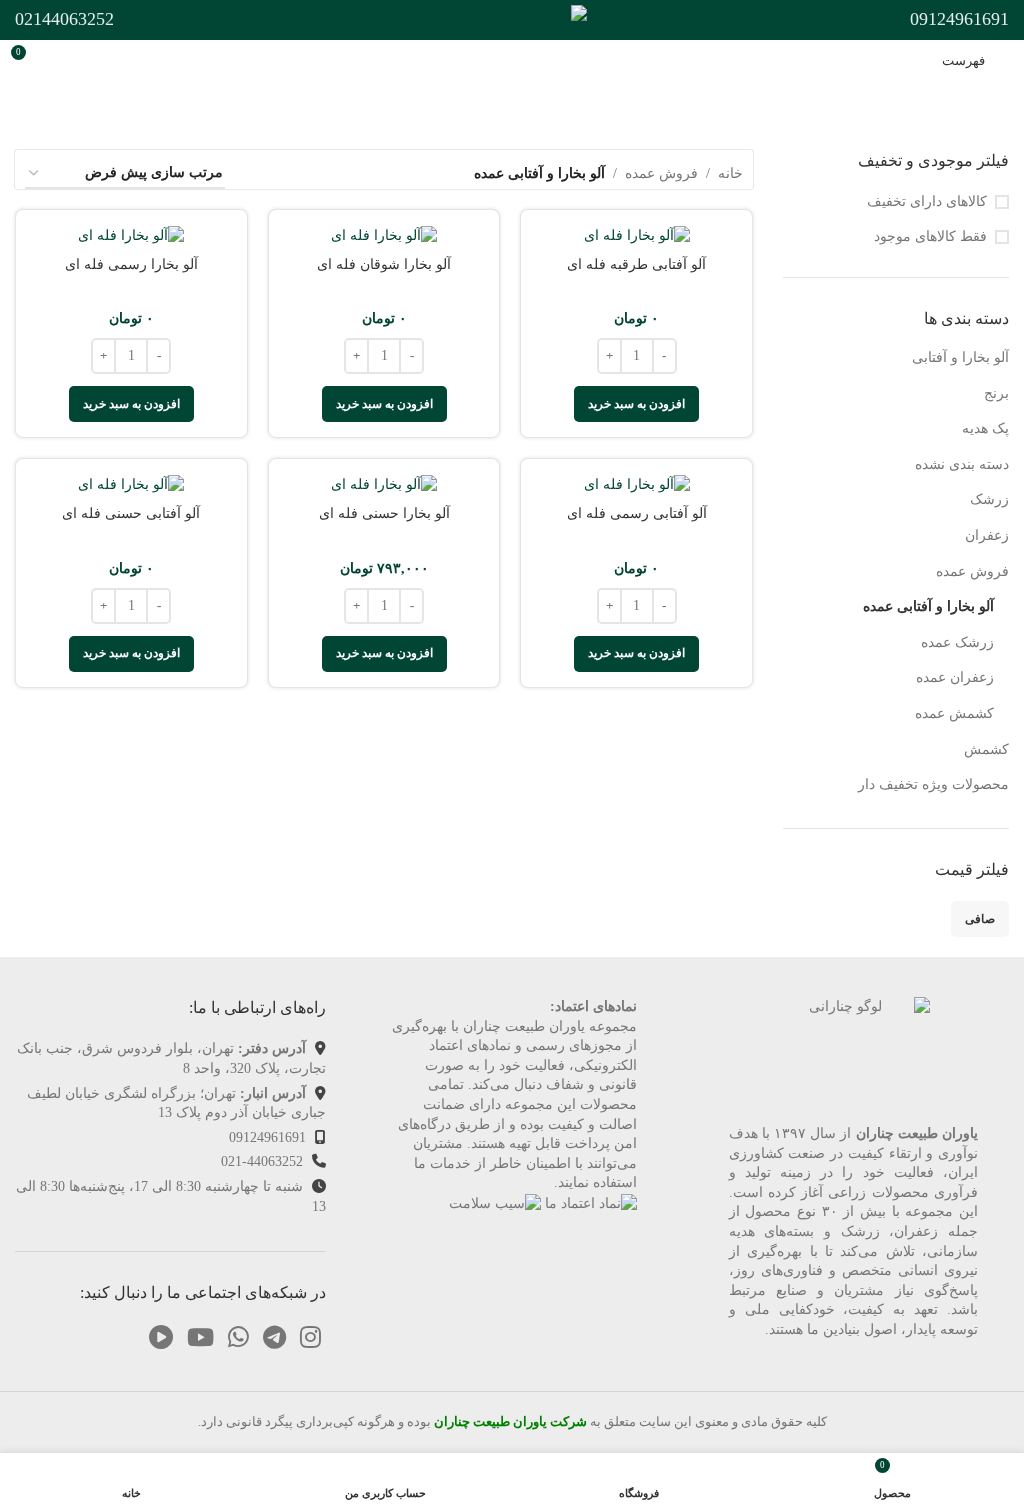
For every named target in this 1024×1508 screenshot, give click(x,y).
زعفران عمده (955, 677)
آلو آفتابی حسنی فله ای (131, 513)
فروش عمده (972, 571)
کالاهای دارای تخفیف (927, 201)
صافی (980, 919)
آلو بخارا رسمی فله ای (131, 264)
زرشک (989, 499)
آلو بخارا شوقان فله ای (384, 264)
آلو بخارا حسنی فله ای (384, 513)
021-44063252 (262, 1161)
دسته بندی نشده (962, 464)
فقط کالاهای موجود (930, 236)
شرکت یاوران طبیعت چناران (509, 1421)
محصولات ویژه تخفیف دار (933, 784)
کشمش (986, 749)
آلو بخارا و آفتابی (960, 357)
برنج (996, 393)
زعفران (987, 535)
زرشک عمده (957, 642)
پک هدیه (985, 428)
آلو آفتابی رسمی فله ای (637, 513)
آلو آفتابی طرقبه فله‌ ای (636, 264)
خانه (730, 173)
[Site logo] (512, 18)
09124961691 (267, 1137)
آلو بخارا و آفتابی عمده (928, 606)
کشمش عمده (954, 713)
